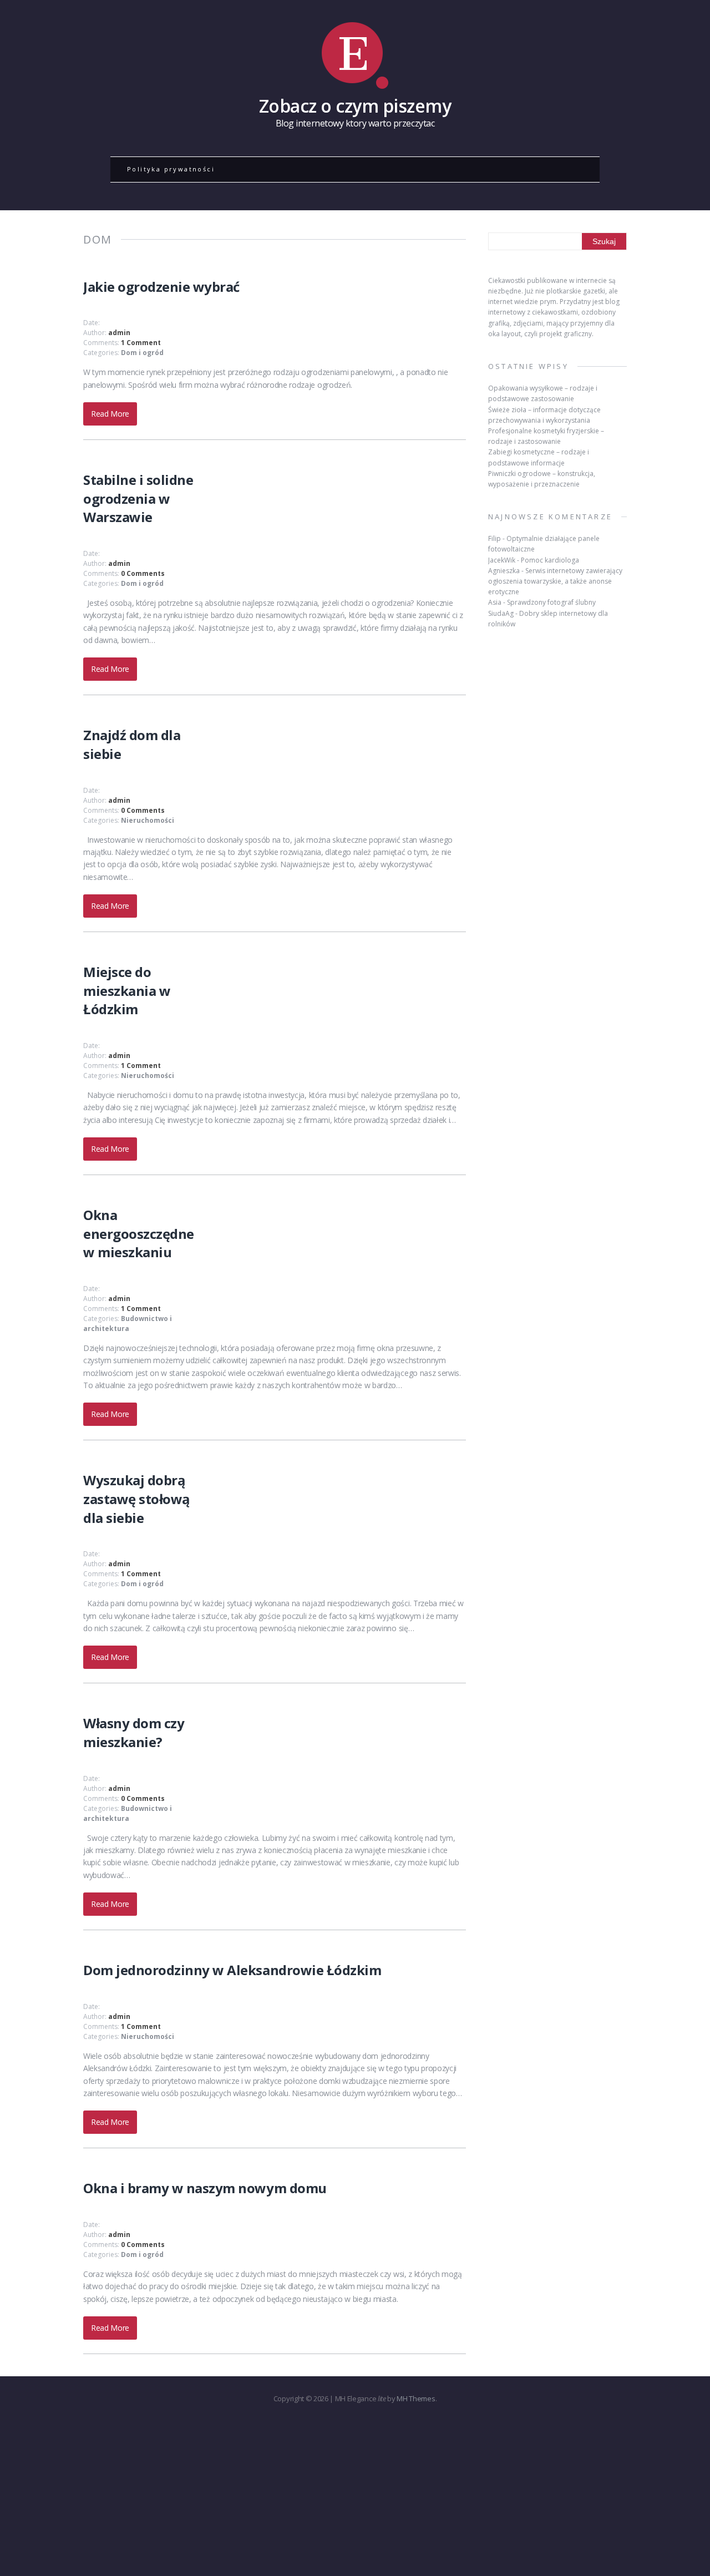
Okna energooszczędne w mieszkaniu (139, 1233)
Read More (110, 414)
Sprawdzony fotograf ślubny (551, 602)
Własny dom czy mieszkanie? (134, 1732)
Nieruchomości (148, 820)
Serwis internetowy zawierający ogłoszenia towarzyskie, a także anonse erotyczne (555, 581)
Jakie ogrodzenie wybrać (161, 287)
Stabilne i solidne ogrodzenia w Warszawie (138, 498)
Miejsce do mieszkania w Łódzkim (127, 990)
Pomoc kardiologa (550, 560)
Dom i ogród (142, 353)
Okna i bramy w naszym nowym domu (205, 2188)
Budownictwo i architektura (128, 1324)
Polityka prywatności (171, 169)
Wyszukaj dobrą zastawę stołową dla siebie (137, 1499)
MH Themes (416, 2398)
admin (119, 333)
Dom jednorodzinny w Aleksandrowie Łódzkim (232, 1970)
